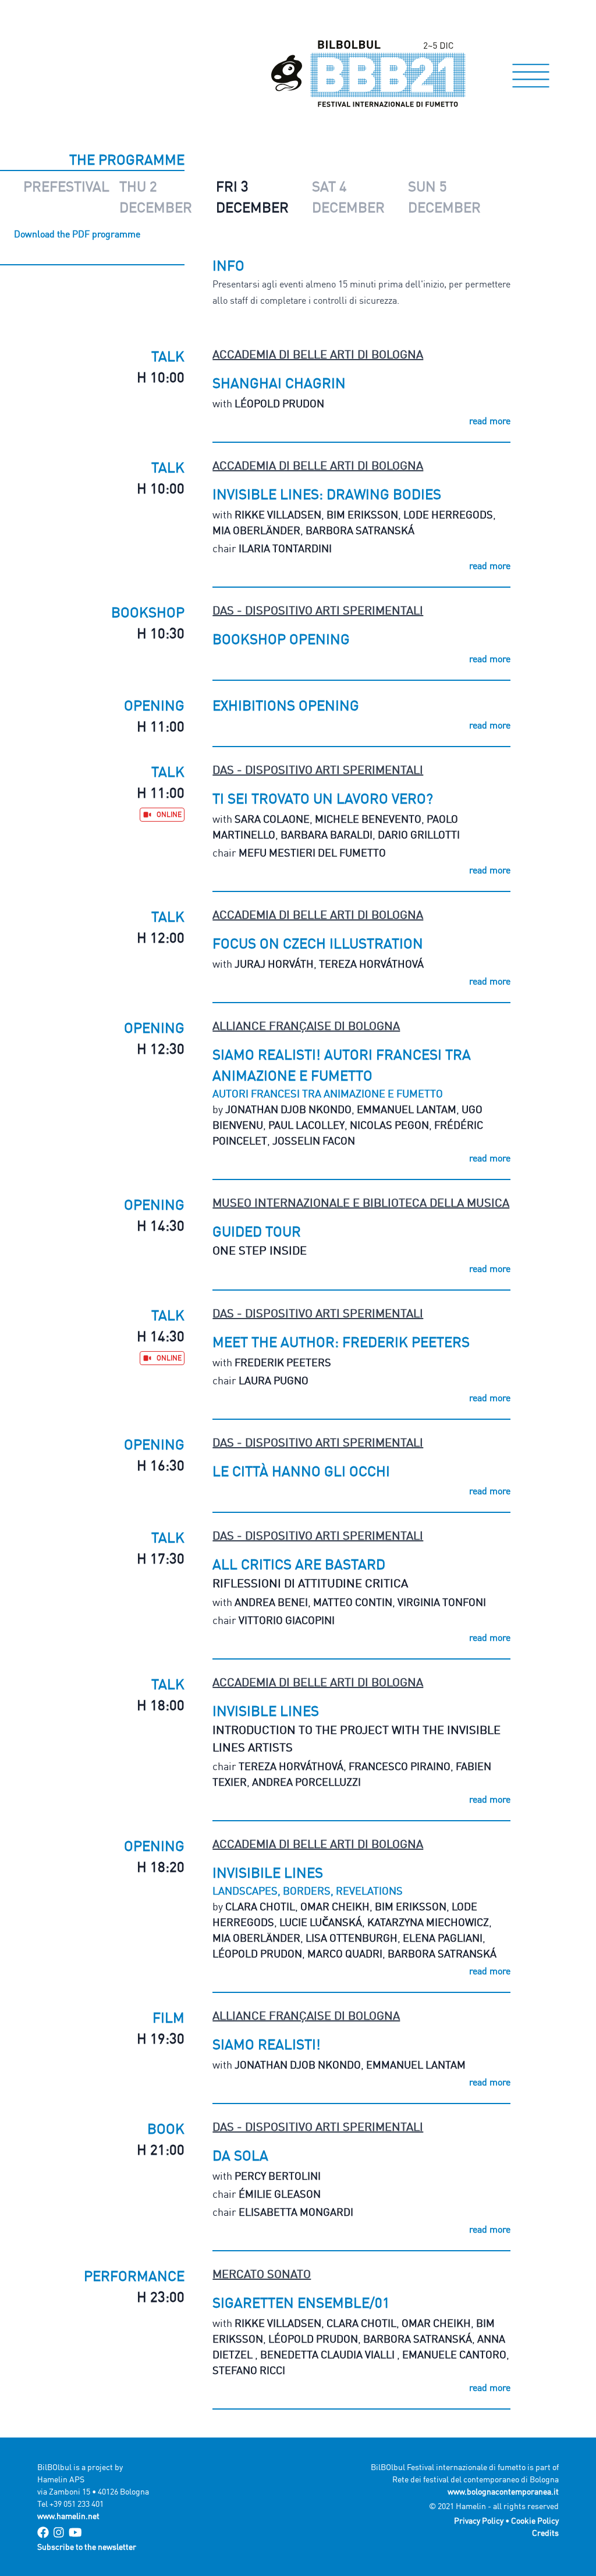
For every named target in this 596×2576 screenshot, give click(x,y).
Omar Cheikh (335, 1906)
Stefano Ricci (249, 2370)
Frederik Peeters (283, 1362)
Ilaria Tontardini (285, 548)
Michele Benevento (368, 819)
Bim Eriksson (362, 514)
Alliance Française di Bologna (306, 1026)
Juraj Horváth (274, 964)
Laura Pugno (274, 1380)
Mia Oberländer (256, 530)
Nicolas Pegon (389, 1125)
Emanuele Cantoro (454, 2354)
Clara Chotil (260, 1906)
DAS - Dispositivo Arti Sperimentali (318, 610)
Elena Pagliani (443, 1938)
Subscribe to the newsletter (87, 2547)
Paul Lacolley (306, 1125)
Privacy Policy (479, 2520)
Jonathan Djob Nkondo (288, 1109)
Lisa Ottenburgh (352, 1938)
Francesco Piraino (400, 1766)
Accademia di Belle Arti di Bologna (318, 354)
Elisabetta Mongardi (296, 2212)
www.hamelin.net (68, 2516)
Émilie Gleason (280, 2194)
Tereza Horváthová (371, 964)
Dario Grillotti (419, 834)
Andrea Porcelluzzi (306, 1782)
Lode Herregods (448, 514)
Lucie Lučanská (321, 1922)
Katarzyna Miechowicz (428, 1922)
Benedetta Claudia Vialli (329, 2354)
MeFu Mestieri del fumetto (312, 852)
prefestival (66, 186)
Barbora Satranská (360, 530)
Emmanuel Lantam (407, 1109)
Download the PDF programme (77, 234)
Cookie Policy (535, 2520)
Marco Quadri (345, 1953)
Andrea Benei (271, 1602)
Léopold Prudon (279, 403)
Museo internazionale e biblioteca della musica (361, 1202)
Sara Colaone (272, 819)
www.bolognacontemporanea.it (503, 2491)
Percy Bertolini (278, 2176)
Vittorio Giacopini (287, 1620)
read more (490, 421)
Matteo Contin (353, 1602)
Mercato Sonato (262, 2274)
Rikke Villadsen (278, 514)
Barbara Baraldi (327, 834)
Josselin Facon (314, 1140)
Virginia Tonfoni (442, 1602)
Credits (545, 2533)
